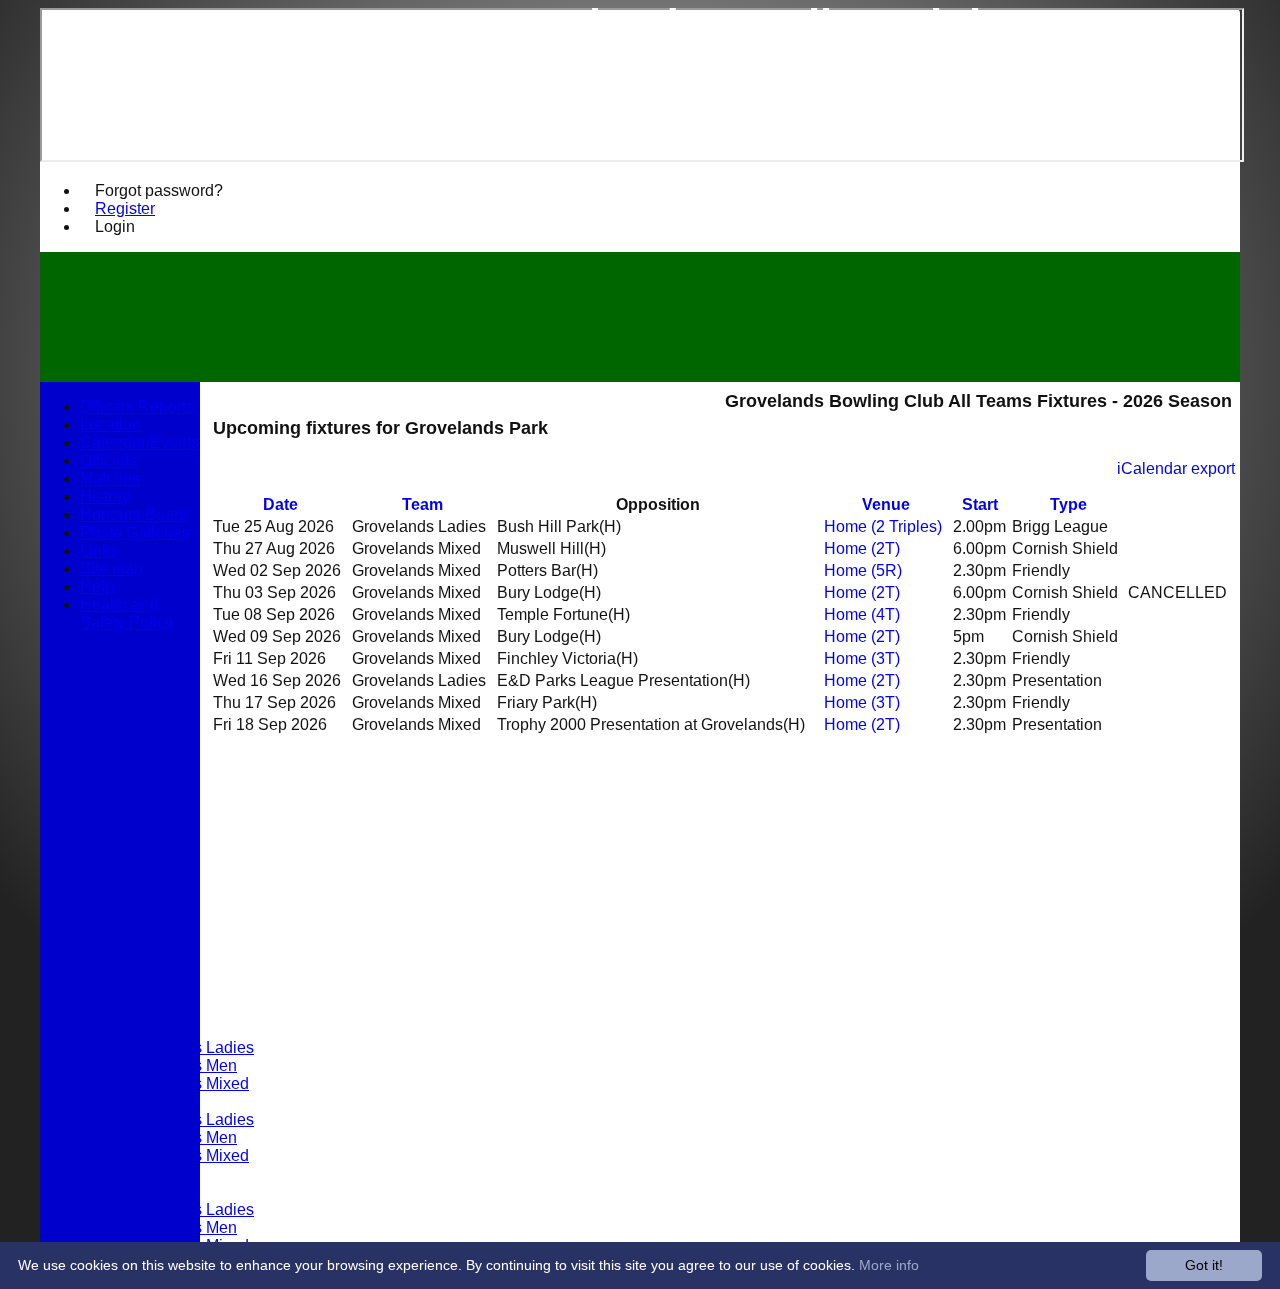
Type (1068, 504)
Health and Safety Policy (126, 613)
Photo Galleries (135, 532)
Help (97, 586)
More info (889, 1265)
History (105, 496)
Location (110, 424)
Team (422, 504)
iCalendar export (1176, 468)
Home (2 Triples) (883, 526)
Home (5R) (863, 570)
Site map (111, 568)
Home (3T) (862, 658)
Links (99, 550)
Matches (110, 478)
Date (280, 504)
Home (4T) (862, 614)
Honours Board (134, 514)
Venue (886, 504)
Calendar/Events (139, 442)
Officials (108, 460)
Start (980, 504)
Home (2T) (862, 548)
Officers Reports (137, 406)
